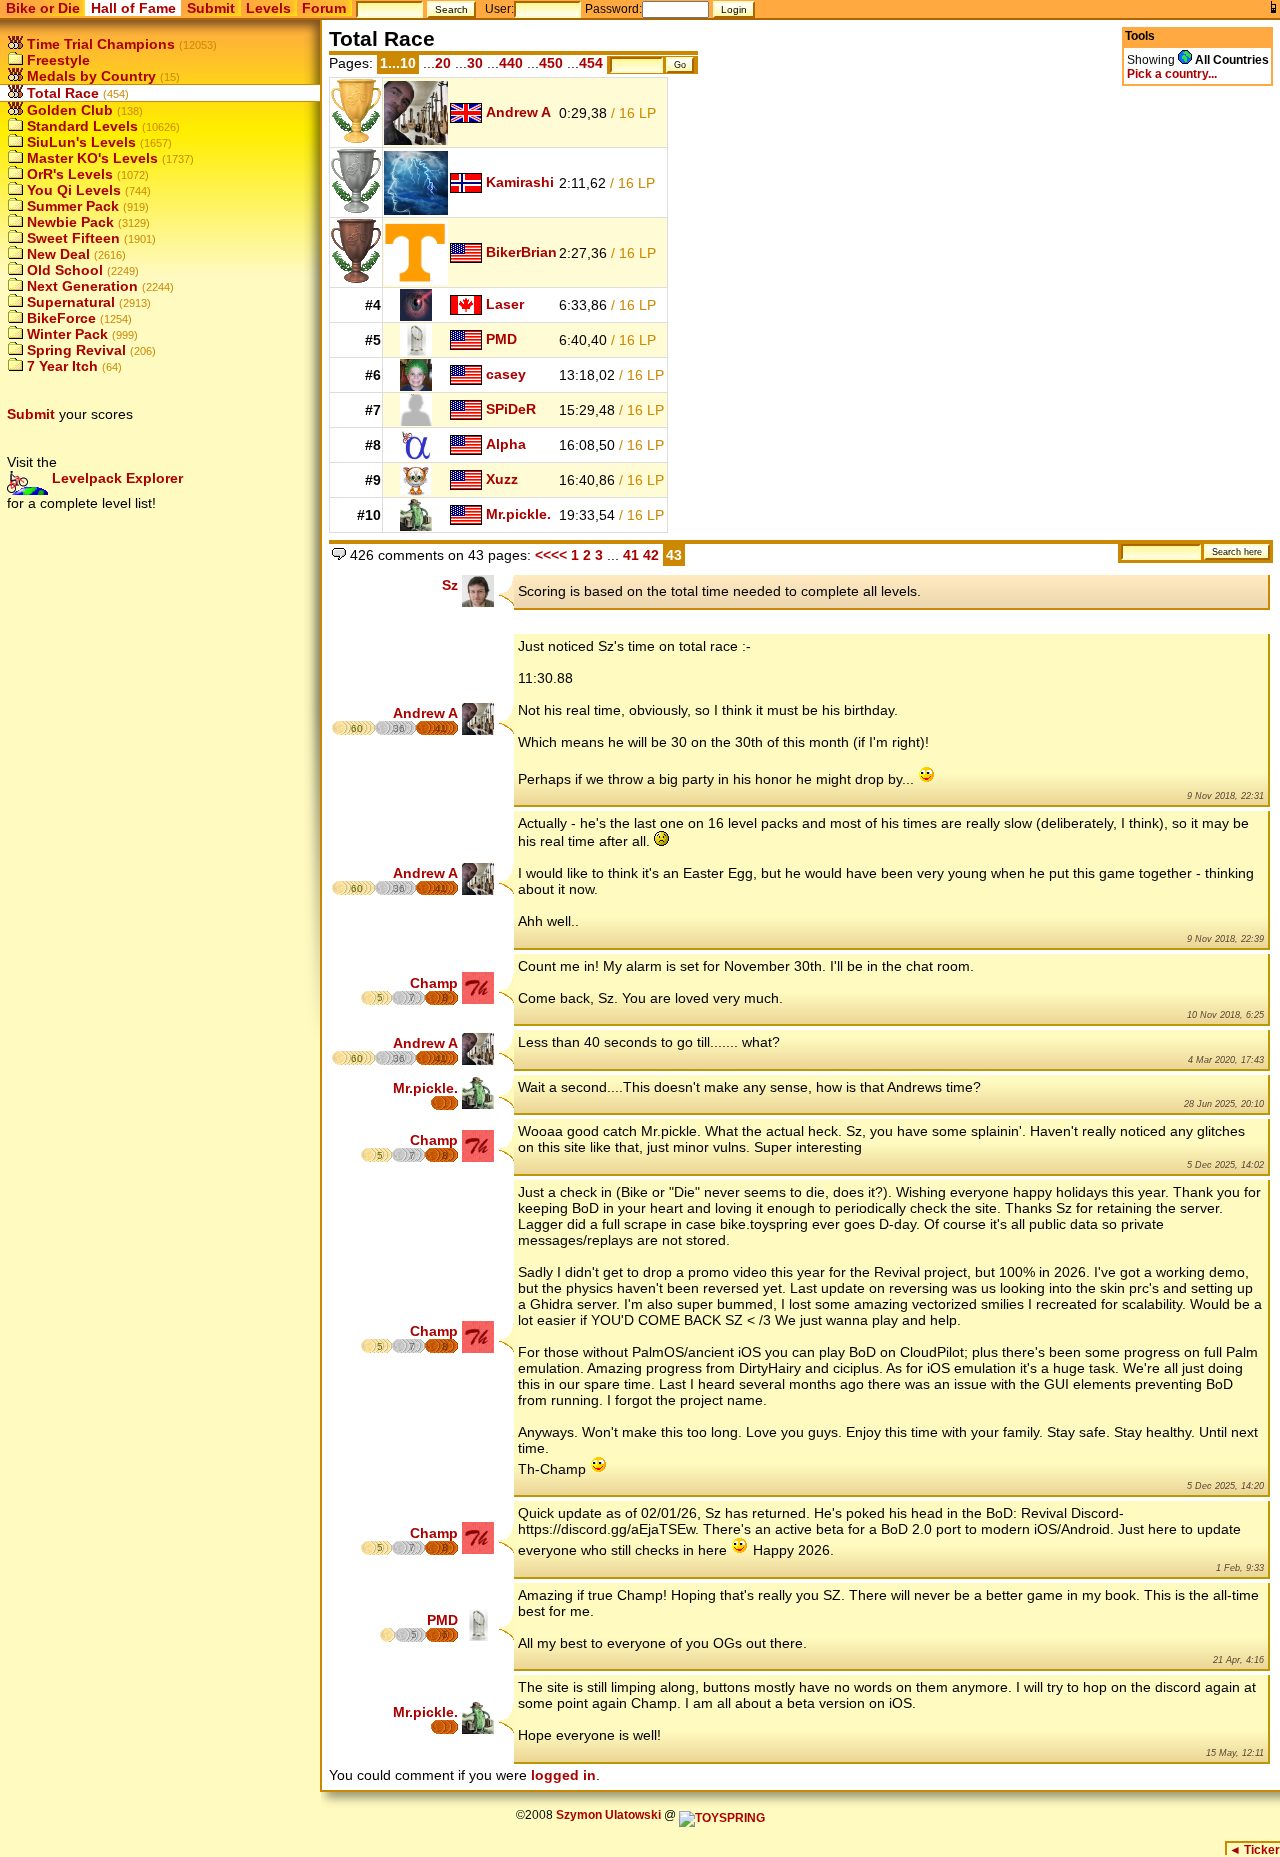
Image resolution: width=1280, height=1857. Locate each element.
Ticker (1254, 1850)
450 (551, 63)
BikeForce (59, 318)
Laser (505, 304)
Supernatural (69, 302)
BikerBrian (521, 252)
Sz (450, 585)
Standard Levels (80, 126)
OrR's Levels (68, 174)
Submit (211, 8)
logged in (563, 1775)
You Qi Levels (72, 190)
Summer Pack (71, 206)
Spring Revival (74, 350)
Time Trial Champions (99, 44)
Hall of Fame (133, 8)
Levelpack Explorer (115, 478)
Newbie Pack (68, 222)
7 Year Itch (60, 366)
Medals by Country (89, 76)
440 (511, 63)
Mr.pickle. (518, 514)
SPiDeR (511, 409)
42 (653, 555)
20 (443, 63)
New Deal (56, 254)
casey (506, 374)
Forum (324, 8)
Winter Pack (65, 334)
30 (475, 63)
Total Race (61, 93)
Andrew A (518, 112)
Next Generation (80, 286)
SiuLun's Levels (79, 142)
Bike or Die (43, 8)
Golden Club (68, 110)
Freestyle (56, 60)
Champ (434, 983)
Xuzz (502, 479)
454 (591, 63)
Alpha (506, 444)
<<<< (551, 555)
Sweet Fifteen (71, 238)
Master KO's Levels (90, 158)
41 (631, 555)
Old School (63, 270)
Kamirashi (520, 182)
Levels (268, 8)
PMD (501, 339)
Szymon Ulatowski (608, 1815)
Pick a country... (1172, 74)
